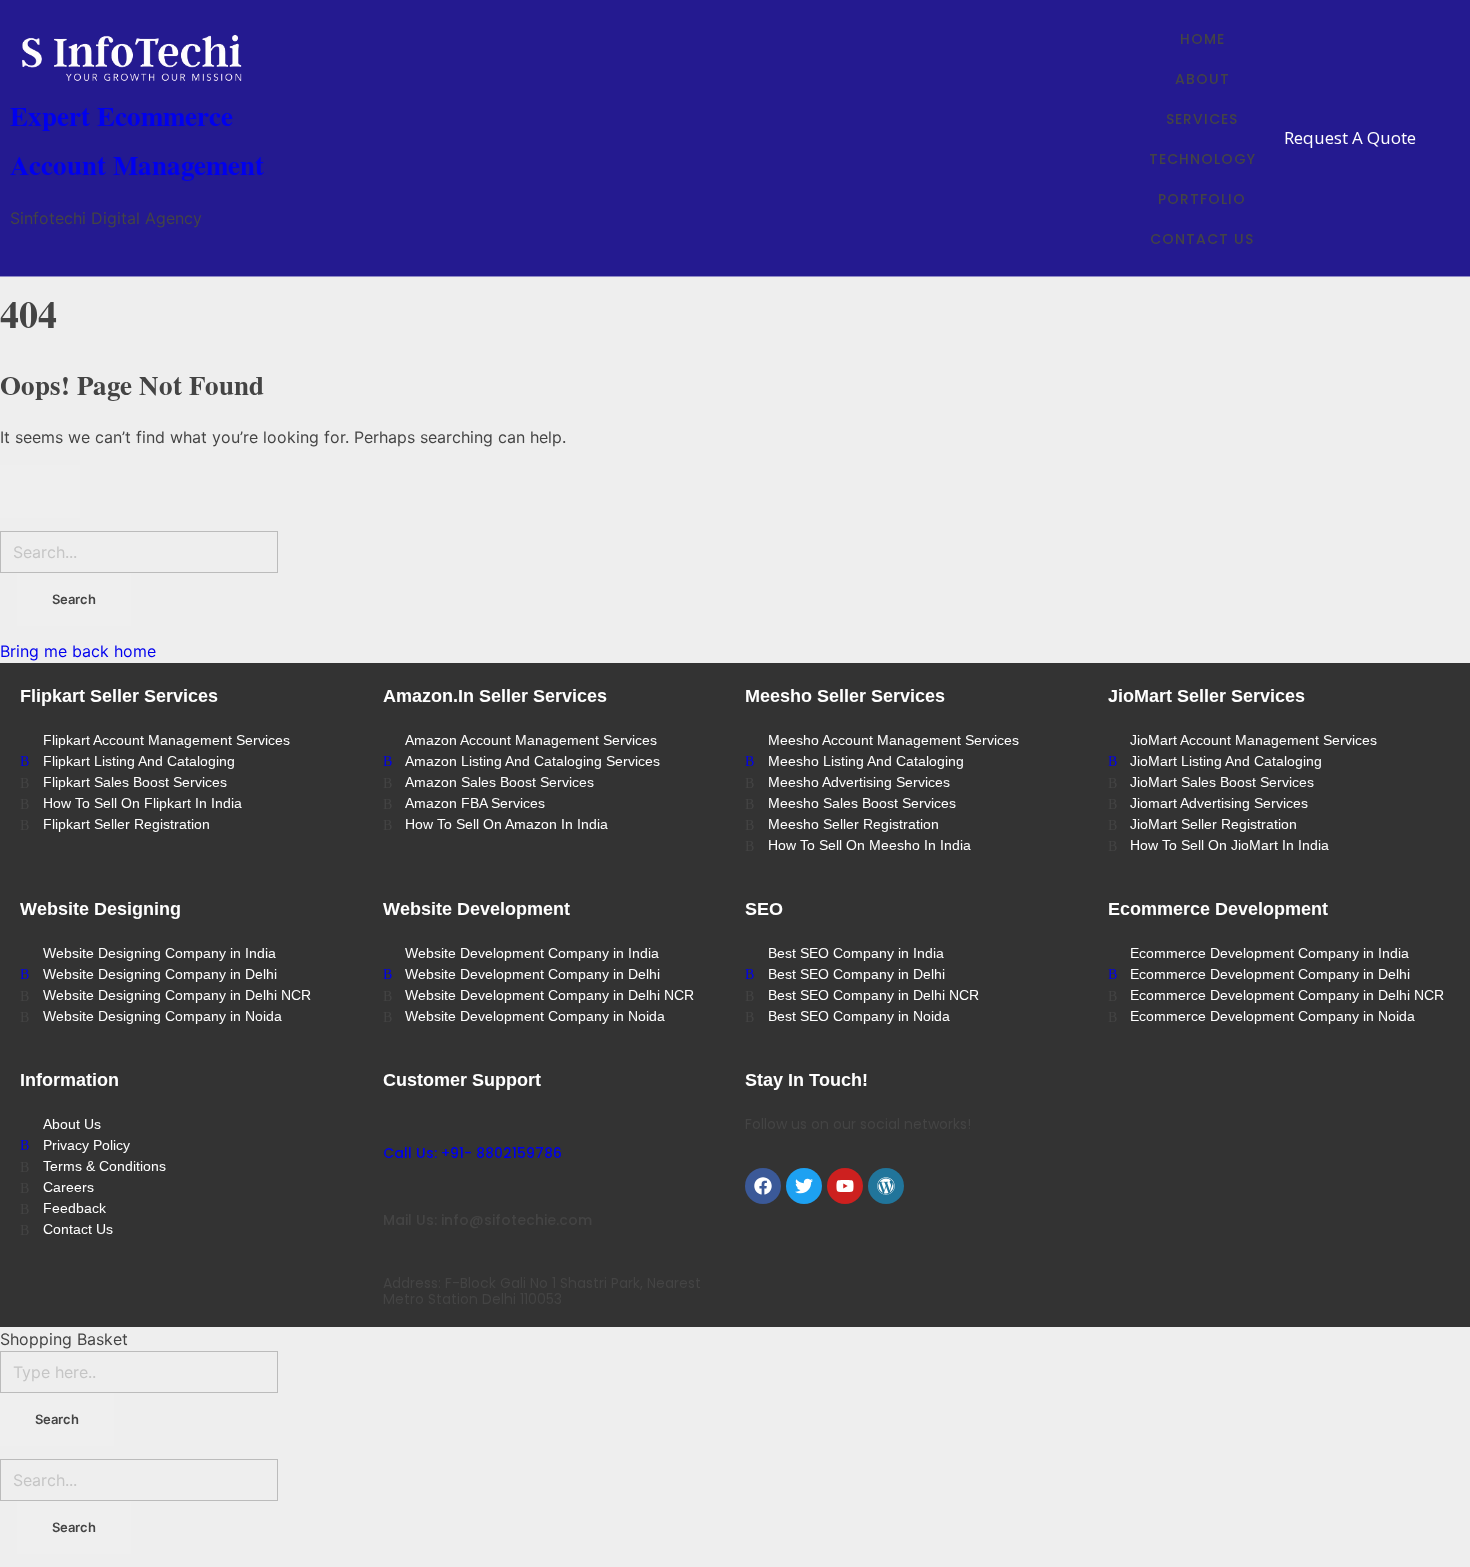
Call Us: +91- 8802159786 (472, 1153)
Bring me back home (78, 651)
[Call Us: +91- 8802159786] (392, 1123)
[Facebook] (763, 1186)
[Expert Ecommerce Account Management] (160, 58)
